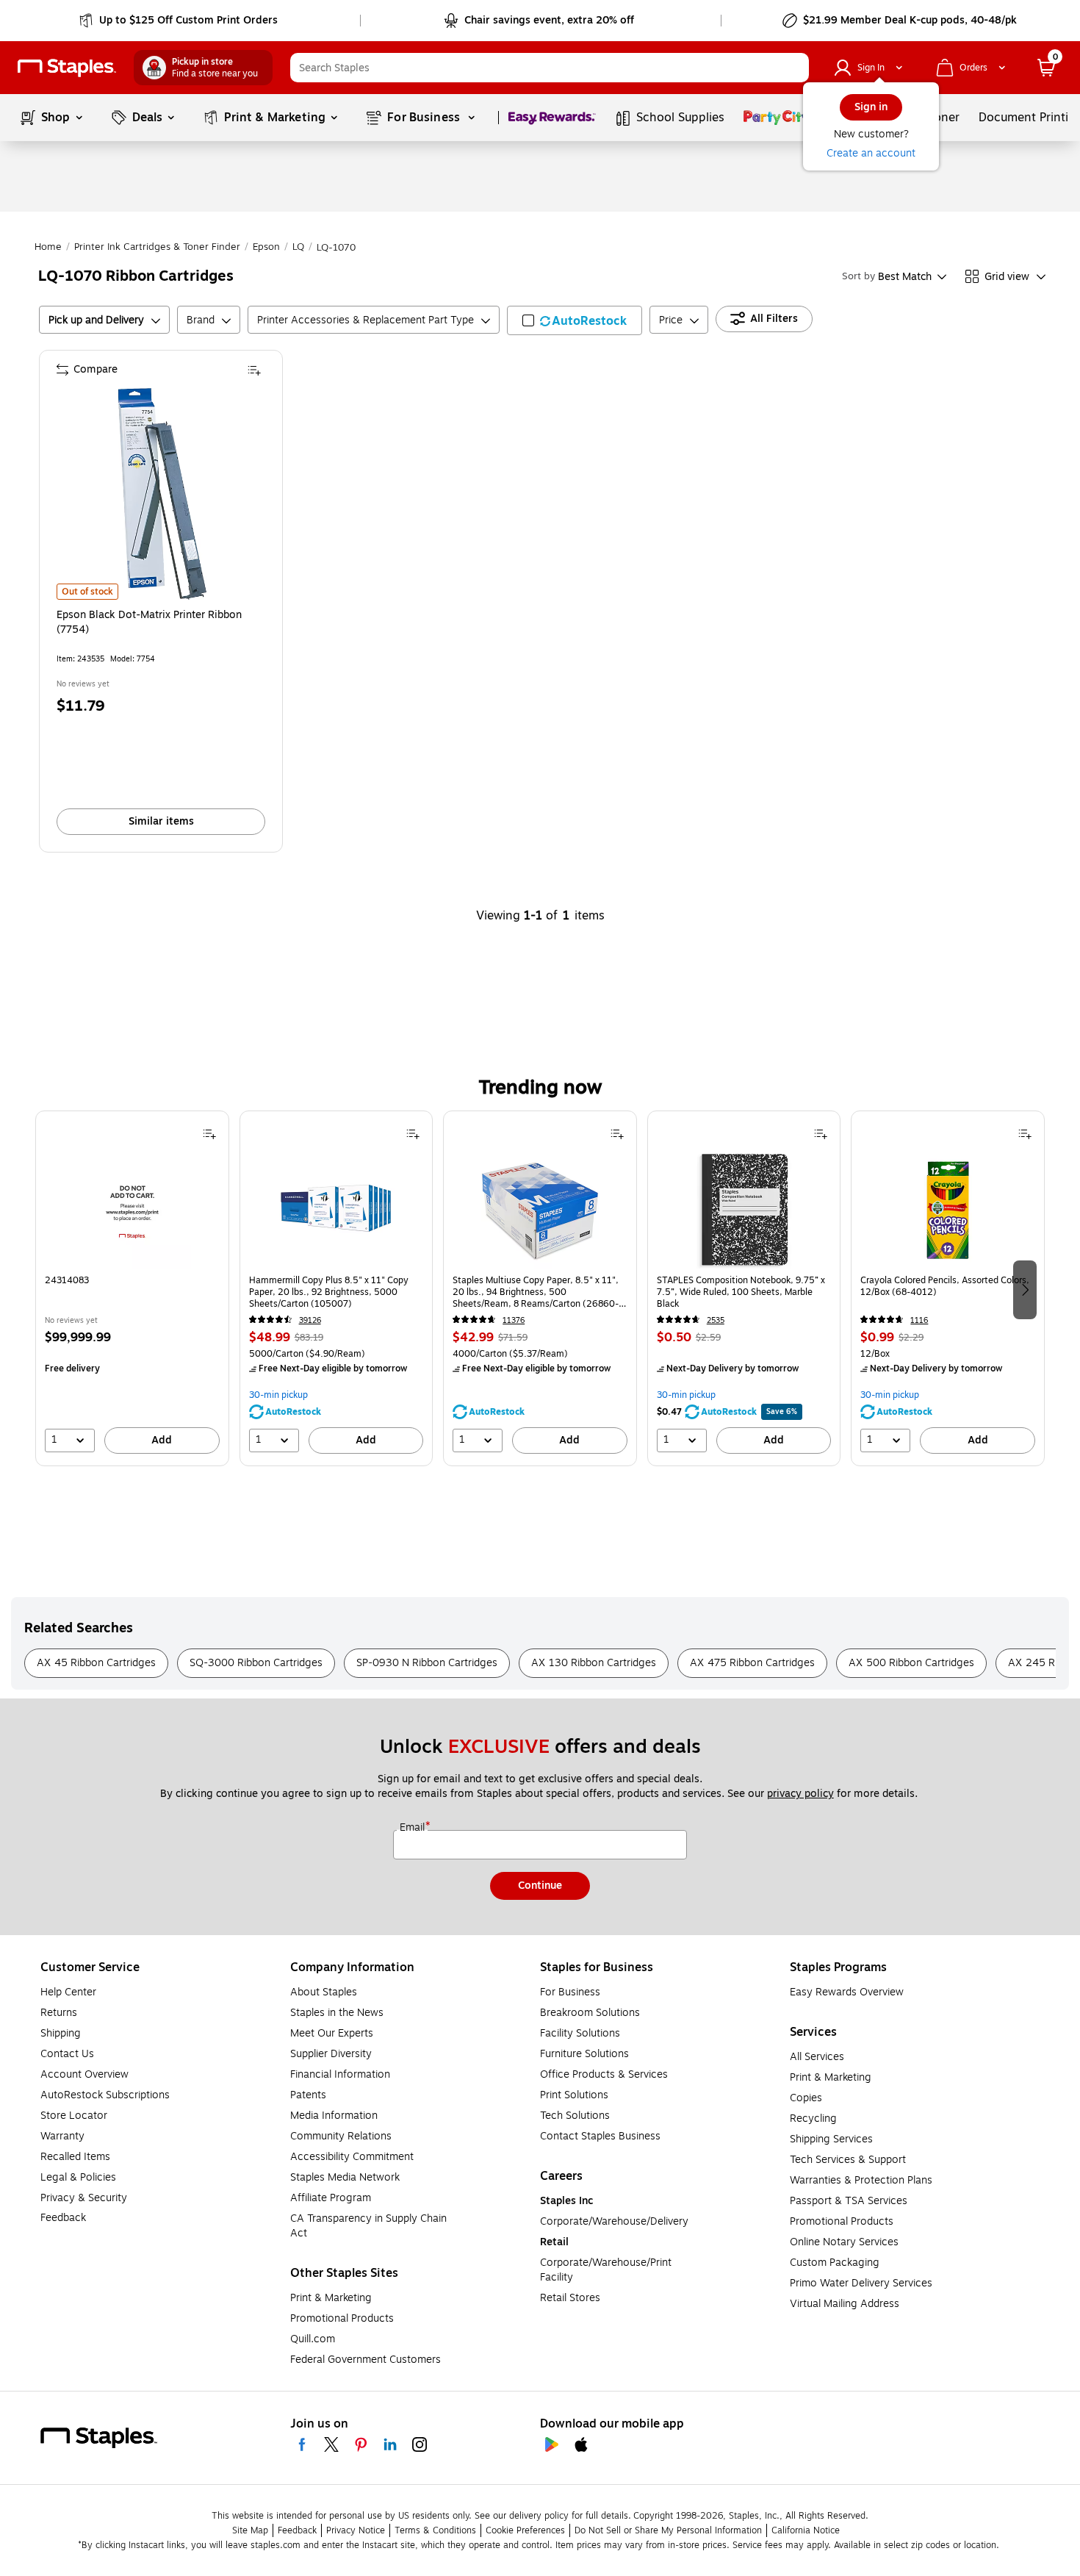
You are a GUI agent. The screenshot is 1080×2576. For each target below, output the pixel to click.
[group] (132, 1288)
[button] (794, 68)
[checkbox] (575, 320)
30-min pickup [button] (278, 1395)
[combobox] (550, 68)
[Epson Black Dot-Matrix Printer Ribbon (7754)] (162, 494)
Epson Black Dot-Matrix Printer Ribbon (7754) (149, 623)
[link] (180, 21)
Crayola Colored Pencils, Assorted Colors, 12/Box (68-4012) (945, 1287)
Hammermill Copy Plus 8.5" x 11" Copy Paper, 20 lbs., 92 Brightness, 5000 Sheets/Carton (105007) (329, 1292)
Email (414, 1828)
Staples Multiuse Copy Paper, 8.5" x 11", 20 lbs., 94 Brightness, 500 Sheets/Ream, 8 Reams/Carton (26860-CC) (536, 1292)
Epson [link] (266, 247)
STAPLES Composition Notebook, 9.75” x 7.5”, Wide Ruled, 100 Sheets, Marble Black (741, 1292)
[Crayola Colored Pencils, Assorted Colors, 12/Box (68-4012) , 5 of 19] (948, 1210)
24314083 (67, 1281)
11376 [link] (514, 1320)
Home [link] (48, 247)
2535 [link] (716, 1320)
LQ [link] (298, 247)
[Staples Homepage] (67, 68)
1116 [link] (919, 1320)
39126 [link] (310, 1320)
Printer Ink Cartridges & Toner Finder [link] (157, 247)
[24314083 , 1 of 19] (132, 1210)
